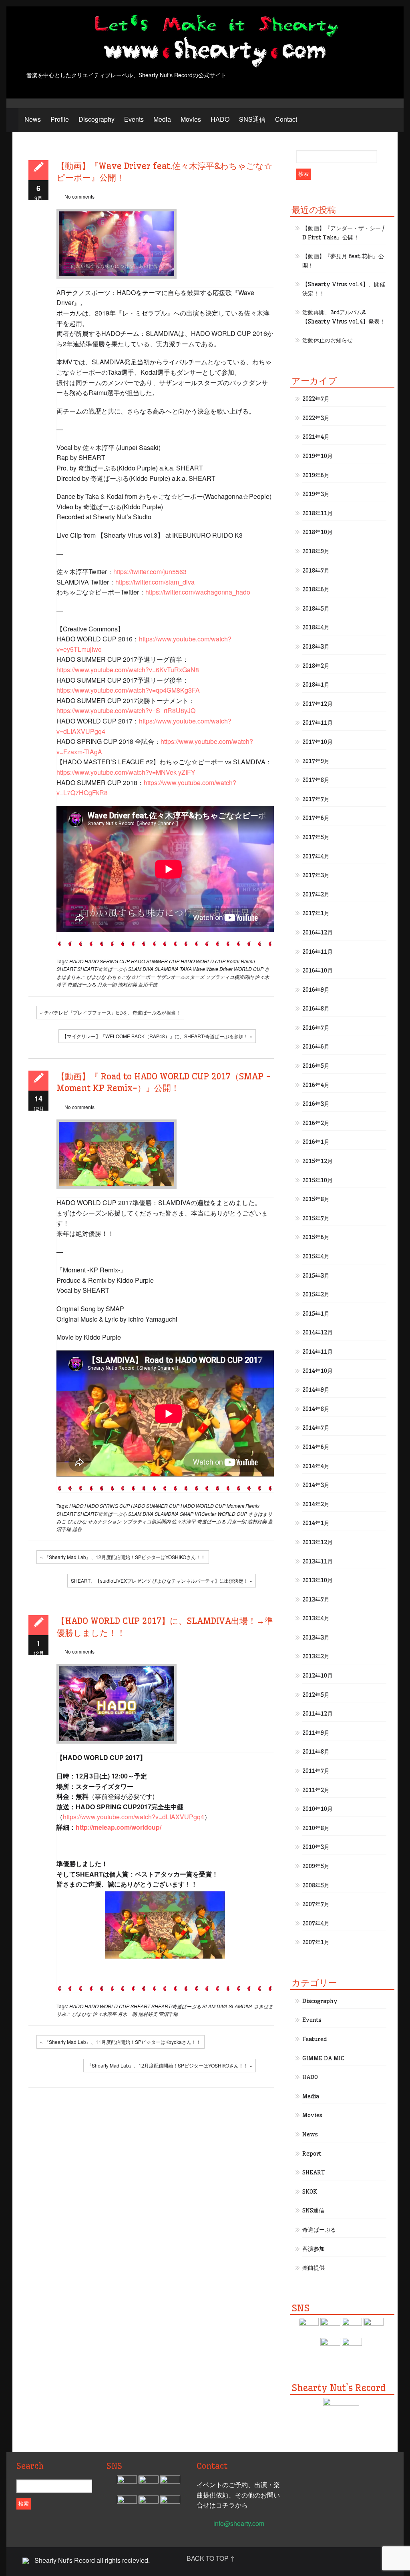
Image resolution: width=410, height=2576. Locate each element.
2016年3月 (316, 1104)
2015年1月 (316, 1314)
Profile (60, 119)
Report (312, 2154)
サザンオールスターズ (180, 977)
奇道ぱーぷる (82, 984)
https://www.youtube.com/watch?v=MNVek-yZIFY (126, 772)
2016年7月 (316, 1028)
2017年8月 (316, 780)
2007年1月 (316, 1942)
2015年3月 (316, 1276)
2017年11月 (318, 723)
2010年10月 (318, 1809)
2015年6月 (316, 1237)
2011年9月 (316, 1733)
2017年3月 (316, 875)
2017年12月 (318, 704)
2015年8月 (316, 1199)
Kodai (233, 961)
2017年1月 (316, 913)
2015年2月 (316, 1294)
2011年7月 (316, 1771)
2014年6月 (316, 1447)
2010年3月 (316, 1847)
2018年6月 (316, 589)
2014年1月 (316, 1523)
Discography (96, 119)
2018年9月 (316, 551)
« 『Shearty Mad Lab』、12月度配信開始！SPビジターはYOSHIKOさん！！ (123, 1557)
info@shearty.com (239, 2523)
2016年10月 (318, 971)
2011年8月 (316, 1752)
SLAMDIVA (167, 969)
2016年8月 (316, 1009)
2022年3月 (316, 418)
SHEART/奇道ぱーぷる (102, 969)
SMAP (187, 1514)
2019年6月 (316, 475)
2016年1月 (316, 1142)
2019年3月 (316, 494)
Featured (315, 2039)
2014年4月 (316, 1466)
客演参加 (314, 2249)
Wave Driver (219, 969)
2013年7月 (316, 1599)
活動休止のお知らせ (328, 340)
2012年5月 (316, 1695)
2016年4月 (316, 1085)
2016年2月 (316, 1123)
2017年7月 (316, 799)
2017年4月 (316, 856)
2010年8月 (316, 1828)
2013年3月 (316, 1638)
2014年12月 (318, 1332)
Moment (235, 1506)
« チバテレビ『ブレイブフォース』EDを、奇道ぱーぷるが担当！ (110, 1012)
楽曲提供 (314, 2268)
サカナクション (105, 1521)
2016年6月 (316, 1047)
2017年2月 (316, 894)
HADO (220, 119)
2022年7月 (316, 399)
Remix (252, 1506)
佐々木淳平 (184, 1521)
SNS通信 (252, 119)
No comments (79, 196)
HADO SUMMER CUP (155, 961)
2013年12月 (318, 1542)
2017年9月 (316, 761)
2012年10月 (318, 1676)
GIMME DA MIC (323, 2058)
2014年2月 (316, 1504)
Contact (286, 119)
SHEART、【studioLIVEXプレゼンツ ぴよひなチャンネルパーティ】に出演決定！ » (162, 1580)
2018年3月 (316, 647)
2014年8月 (316, 1409)
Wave (199, 969)
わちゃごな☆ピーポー (131, 977)
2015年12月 (318, 1161)
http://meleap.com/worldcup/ (119, 1827)
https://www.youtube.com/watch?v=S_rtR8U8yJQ (126, 710)
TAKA (186, 969)
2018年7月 (316, 571)
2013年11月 (318, 1561)
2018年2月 (316, 666)
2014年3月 (316, 1485)
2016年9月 (316, 990)
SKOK (310, 2192)
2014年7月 (316, 1428)
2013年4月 (316, 1618)
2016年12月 (318, 932)
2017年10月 (318, 742)
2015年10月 (318, 1180)
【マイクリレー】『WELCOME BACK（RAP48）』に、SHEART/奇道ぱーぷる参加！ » (157, 1036)
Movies (191, 119)
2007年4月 (316, 1923)
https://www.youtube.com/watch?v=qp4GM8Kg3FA (128, 690)
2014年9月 (316, 1390)
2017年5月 (316, 837)
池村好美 (127, 984)
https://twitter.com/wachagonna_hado (198, 592)
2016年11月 (318, 952)
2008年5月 (316, 1885)
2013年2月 (316, 1656)
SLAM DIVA (141, 969)
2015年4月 (316, 1256)
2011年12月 (318, 1714)
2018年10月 (318, 532)
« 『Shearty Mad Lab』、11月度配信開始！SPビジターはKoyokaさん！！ (121, 2042)
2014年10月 (318, 1371)
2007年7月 (316, 1904)
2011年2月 (316, 1790)
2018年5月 (316, 609)
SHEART (66, 969)
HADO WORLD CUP (203, 961)
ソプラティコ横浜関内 (229, 977)
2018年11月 (318, 513)
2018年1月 (316, 685)
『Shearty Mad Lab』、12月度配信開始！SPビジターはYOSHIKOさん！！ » (170, 2065)
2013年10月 (318, 1580)
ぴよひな (96, 977)
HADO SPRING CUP (107, 961)
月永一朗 (107, 984)
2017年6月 (316, 818)
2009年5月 (316, 1866)
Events (134, 119)
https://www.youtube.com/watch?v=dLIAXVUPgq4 (134, 1817)
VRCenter (205, 1514)
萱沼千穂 (148, 984)
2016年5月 (316, 1066)
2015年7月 (316, 1218)
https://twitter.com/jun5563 (150, 572)
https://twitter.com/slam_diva (155, 582)
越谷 (77, 1529)
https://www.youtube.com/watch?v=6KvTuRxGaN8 (128, 670)
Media (162, 119)
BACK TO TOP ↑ (211, 2558)
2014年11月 (318, 1352)
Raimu (248, 961)
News (33, 119)
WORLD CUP (249, 969)
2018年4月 (316, 627)
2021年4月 (316, 437)
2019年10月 (318, 456)
